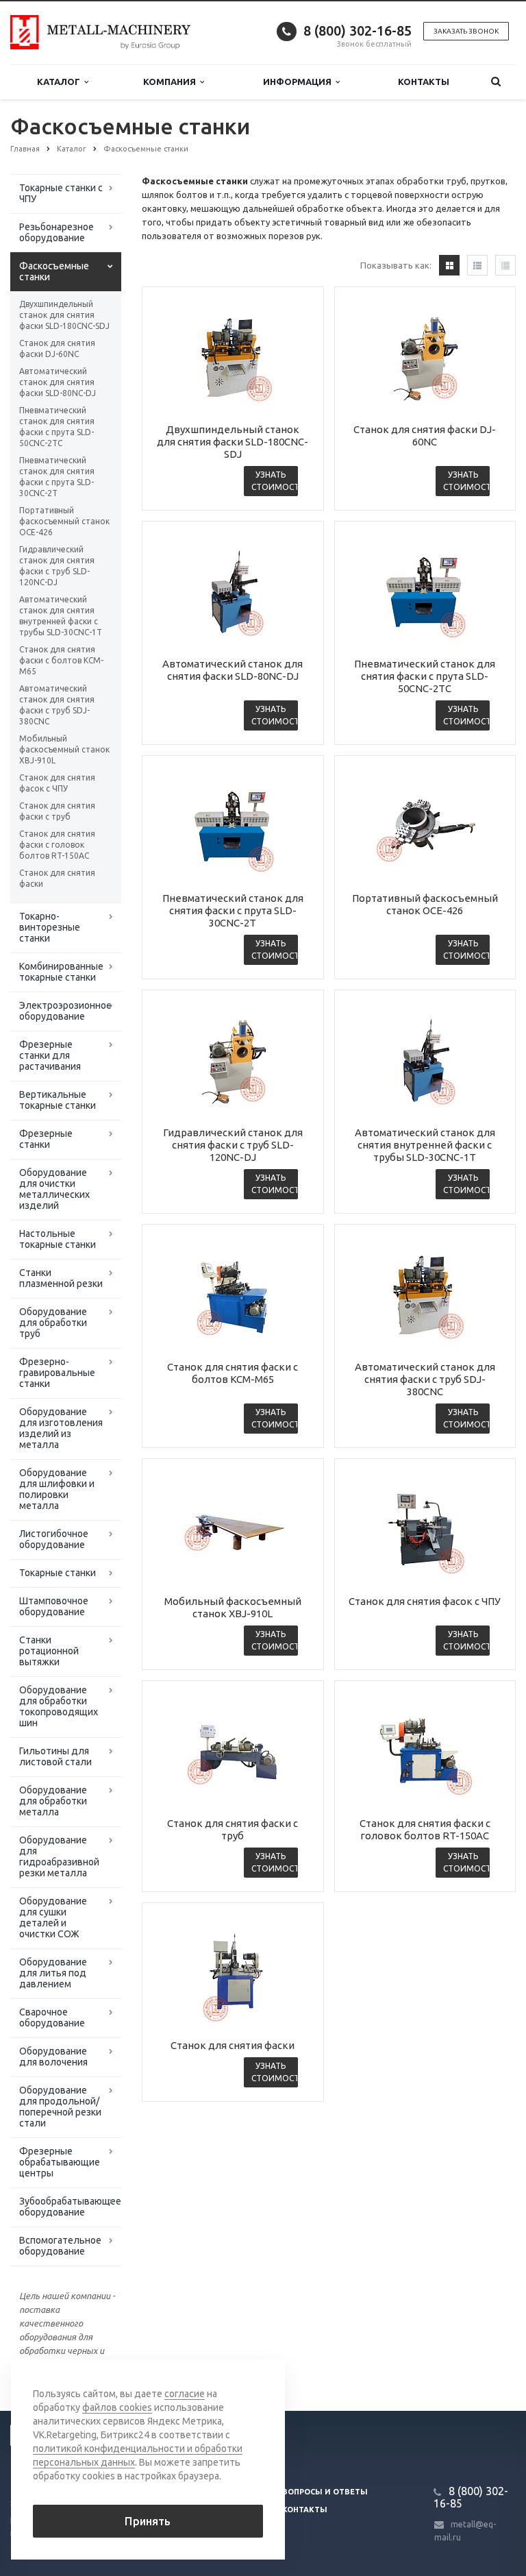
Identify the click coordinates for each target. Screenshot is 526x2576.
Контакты (424, 82)
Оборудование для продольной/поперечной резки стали (60, 2107)
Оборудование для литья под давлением (53, 1973)
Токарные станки (58, 1573)
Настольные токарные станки (58, 1239)
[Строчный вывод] (477, 265)
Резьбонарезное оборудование (57, 232)
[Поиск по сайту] (496, 82)
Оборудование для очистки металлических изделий (54, 1189)
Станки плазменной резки (61, 1278)
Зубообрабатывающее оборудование (70, 2207)
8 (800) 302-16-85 (358, 30)
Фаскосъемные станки (54, 271)
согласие (185, 2394)
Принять (148, 2521)
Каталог (61, 82)
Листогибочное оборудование (54, 1539)
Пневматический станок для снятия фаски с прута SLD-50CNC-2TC (57, 427)
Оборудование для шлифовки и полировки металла (57, 1489)
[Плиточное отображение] (449, 265)
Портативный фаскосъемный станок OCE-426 (64, 521)
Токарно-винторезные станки (50, 927)
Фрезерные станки (46, 1139)
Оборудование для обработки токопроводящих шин (59, 1706)
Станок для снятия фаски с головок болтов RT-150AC (57, 845)
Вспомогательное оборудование (60, 2246)
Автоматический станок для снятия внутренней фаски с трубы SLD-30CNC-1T (61, 616)
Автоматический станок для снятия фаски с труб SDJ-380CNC (57, 705)
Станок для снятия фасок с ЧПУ (57, 783)
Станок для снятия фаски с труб (57, 811)
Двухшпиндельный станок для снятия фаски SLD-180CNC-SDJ (64, 315)
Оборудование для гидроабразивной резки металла (59, 1856)
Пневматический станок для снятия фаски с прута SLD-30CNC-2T (57, 477)
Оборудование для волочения (53, 2057)
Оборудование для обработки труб (53, 1323)
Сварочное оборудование (52, 2017)
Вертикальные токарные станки (58, 1100)
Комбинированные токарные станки (61, 972)
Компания (172, 82)
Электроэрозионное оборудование (65, 1011)
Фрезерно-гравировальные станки (57, 1373)
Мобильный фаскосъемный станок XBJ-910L (64, 749)
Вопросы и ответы (325, 2492)
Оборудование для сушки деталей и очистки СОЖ (53, 1917)
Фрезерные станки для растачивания (50, 1055)
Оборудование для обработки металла (53, 1801)
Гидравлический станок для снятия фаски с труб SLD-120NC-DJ (57, 566)
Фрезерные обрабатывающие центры (60, 2162)
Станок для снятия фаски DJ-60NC (57, 348)
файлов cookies (117, 2407)
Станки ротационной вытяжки (49, 1651)
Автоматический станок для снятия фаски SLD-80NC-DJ (58, 382)
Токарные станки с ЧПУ (61, 193)
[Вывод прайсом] (505, 265)
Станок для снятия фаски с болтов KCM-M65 (61, 660)
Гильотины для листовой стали (55, 1756)
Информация (299, 82)
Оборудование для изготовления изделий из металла (61, 1428)
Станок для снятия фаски (57, 878)
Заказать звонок (466, 31)
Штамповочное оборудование (54, 1606)
